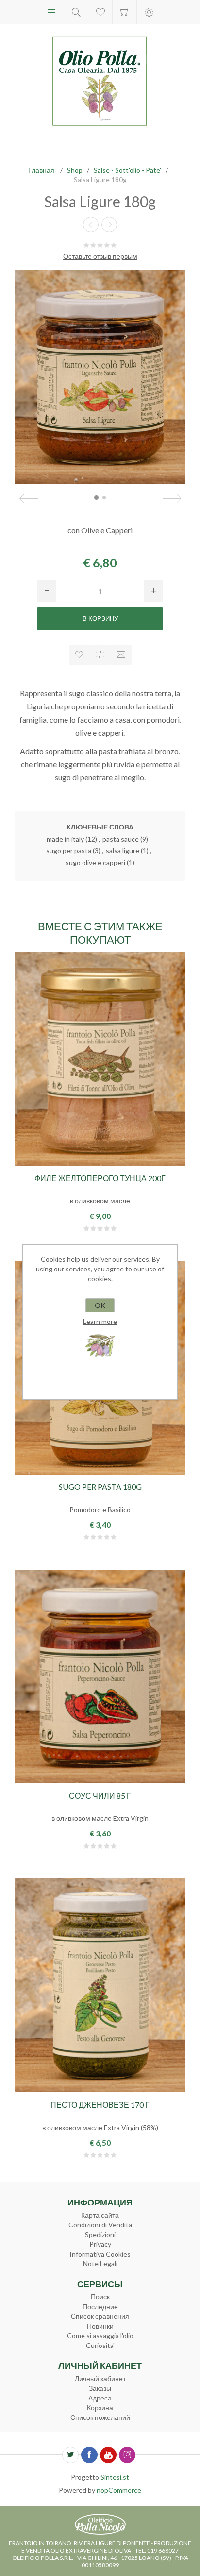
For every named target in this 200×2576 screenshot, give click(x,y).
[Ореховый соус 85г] (109, 225)
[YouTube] (108, 2455)
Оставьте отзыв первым (100, 256)
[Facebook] (89, 2455)
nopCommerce (119, 2490)
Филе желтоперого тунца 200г (100, 1178)
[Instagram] (127, 2455)
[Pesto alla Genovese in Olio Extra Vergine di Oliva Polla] (100, 1985)
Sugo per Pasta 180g (100, 1487)
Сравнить (100, 655)
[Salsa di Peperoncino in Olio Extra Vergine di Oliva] (100, 1676)
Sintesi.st (115, 2477)
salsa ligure (123, 851)
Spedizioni (100, 2234)
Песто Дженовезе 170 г (100, 2105)
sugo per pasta (69, 851)
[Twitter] (70, 2455)
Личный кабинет (100, 2378)
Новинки (100, 2326)
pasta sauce (121, 839)
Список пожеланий (100, 2417)
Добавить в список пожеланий (79, 655)
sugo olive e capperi (95, 862)
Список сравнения (100, 2316)
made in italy (65, 839)
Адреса (100, 2398)
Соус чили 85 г (100, 1795)
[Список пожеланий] (100, 12)
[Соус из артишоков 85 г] (91, 225)
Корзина (125, 12)
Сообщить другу (121, 655)
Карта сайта (100, 2215)
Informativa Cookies (100, 2254)
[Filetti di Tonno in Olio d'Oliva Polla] (100, 1059)
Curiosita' (100, 2345)
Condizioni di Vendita (100, 2225)
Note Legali (100, 2264)
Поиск (100, 2297)
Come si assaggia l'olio (100, 2336)
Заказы (100, 2388)
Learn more (100, 1321)
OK (100, 1305)
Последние (100, 2306)
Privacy (100, 2244)
